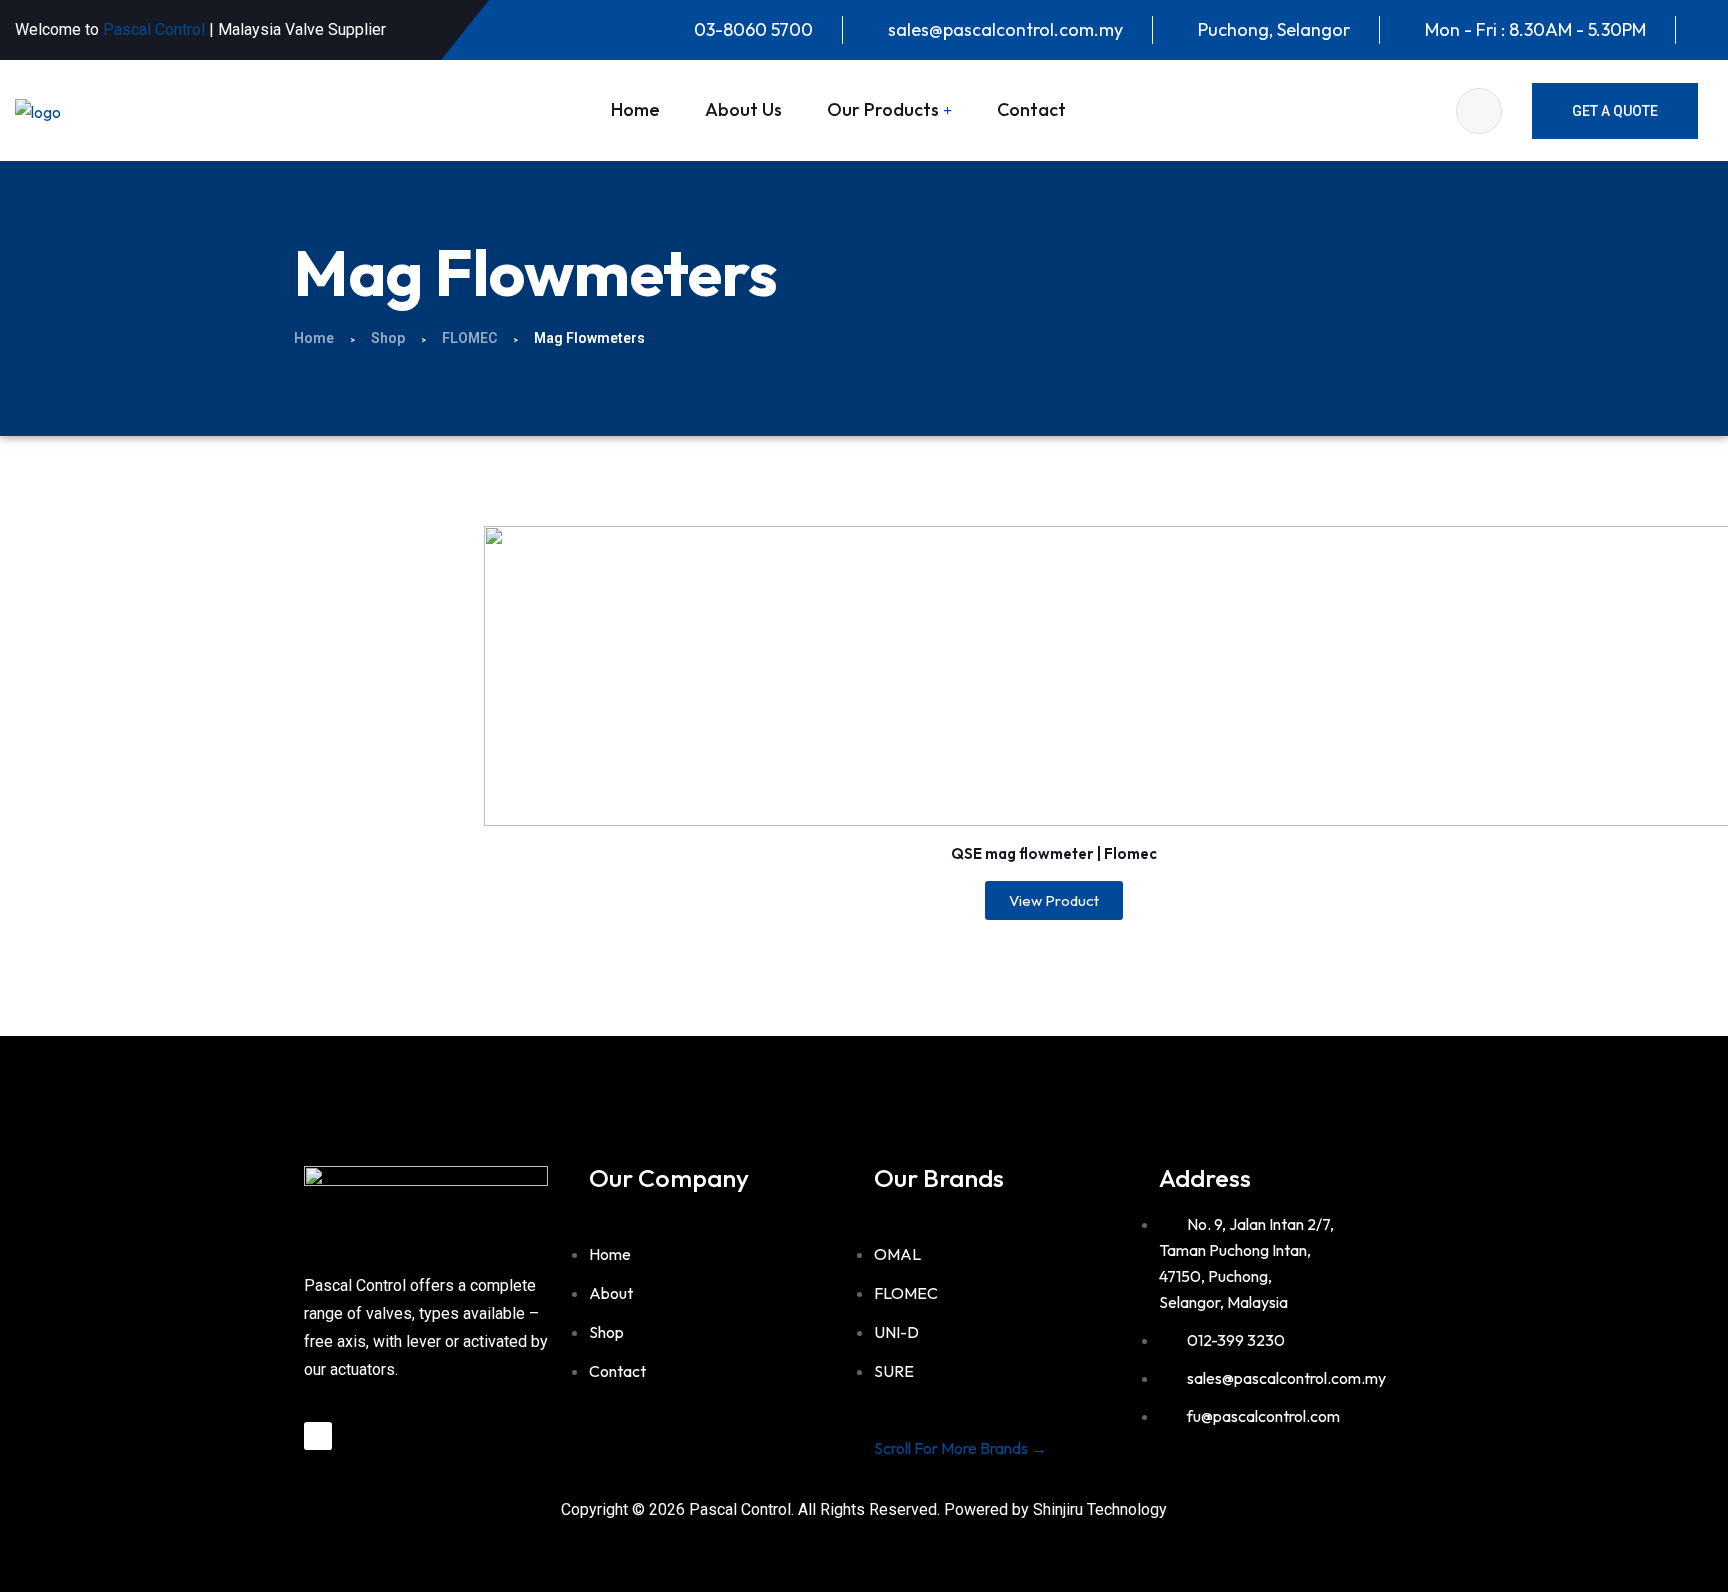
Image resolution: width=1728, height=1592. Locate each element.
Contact (1031, 109)
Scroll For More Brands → (960, 1448)
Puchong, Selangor (1274, 29)
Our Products (883, 109)
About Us (743, 109)
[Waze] (318, 1436)
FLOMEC (469, 338)
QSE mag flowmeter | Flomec (1054, 853)
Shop (388, 338)
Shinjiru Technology (1100, 1509)
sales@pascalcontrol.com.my (1005, 29)
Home (635, 109)
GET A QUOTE (1615, 111)
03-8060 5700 (753, 29)
